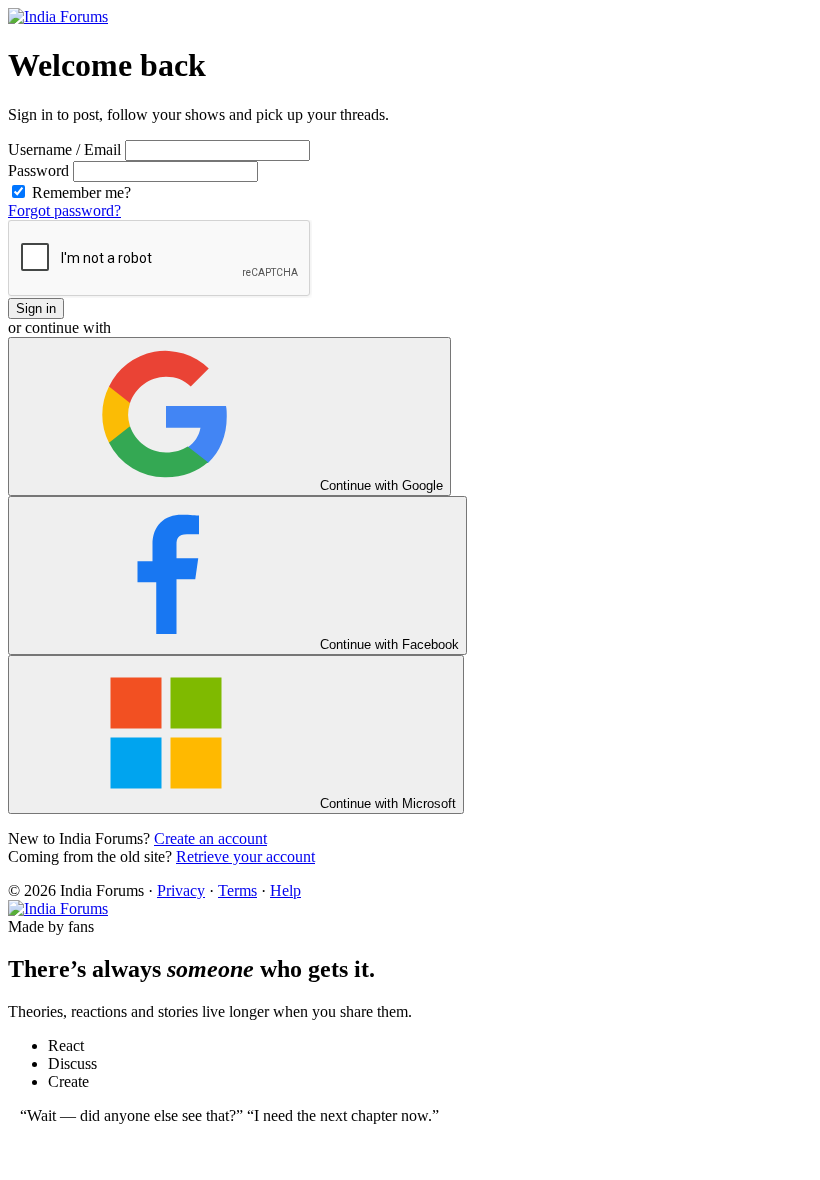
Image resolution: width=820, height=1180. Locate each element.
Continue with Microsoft (386, 803)
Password (38, 170)
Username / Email (64, 149)
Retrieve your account (245, 856)
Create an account (210, 838)
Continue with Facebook (387, 644)
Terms (237, 890)
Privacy (181, 890)
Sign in (36, 308)
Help (285, 890)
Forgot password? (64, 210)
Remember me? (79, 192)
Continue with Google (379, 485)
